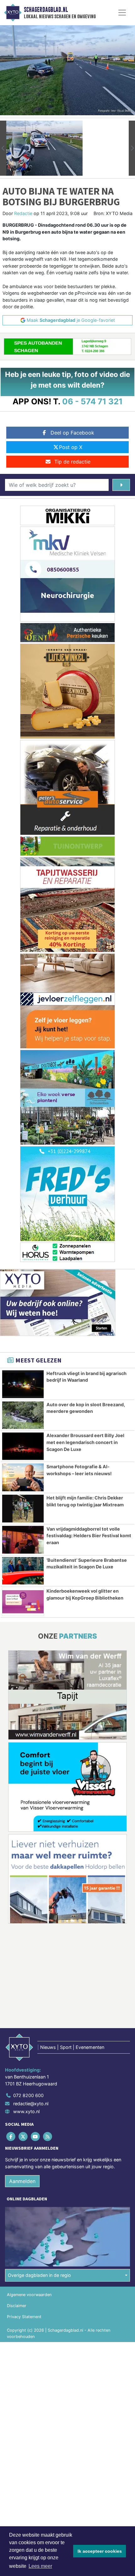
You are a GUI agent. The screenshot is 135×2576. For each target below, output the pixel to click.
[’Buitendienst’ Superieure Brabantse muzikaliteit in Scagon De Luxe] (23, 1571)
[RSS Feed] (48, 2137)
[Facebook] (11, 2137)
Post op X (71, 447)
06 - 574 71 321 (92, 401)
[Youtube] (36, 2137)
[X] (23, 2137)
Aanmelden (22, 2181)
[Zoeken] (121, 485)
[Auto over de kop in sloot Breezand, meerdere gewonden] (23, 1415)
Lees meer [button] (40, 2566)
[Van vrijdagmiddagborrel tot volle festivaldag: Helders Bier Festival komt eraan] (23, 1540)
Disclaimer (17, 2306)
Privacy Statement (24, 2317)
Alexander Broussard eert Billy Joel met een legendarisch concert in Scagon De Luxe (85, 1442)
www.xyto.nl (26, 2111)
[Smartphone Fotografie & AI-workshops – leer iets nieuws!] (23, 1477)
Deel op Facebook (72, 433)
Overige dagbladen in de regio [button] (39, 2275)
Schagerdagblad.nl (46, 10)
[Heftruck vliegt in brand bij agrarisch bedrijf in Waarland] (23, 1384)
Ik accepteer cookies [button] (100, 2551)
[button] (3, 148)
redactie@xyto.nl (31, 2104)
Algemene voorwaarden (29, 2295)
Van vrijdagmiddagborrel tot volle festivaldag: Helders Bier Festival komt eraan (89, 1536)
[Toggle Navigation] (122, 13)
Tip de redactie (72, 462)
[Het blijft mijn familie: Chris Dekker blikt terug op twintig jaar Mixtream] (23, 1509)
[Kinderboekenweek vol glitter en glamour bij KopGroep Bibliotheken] (23, 1602)
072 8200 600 (28, 2095)
